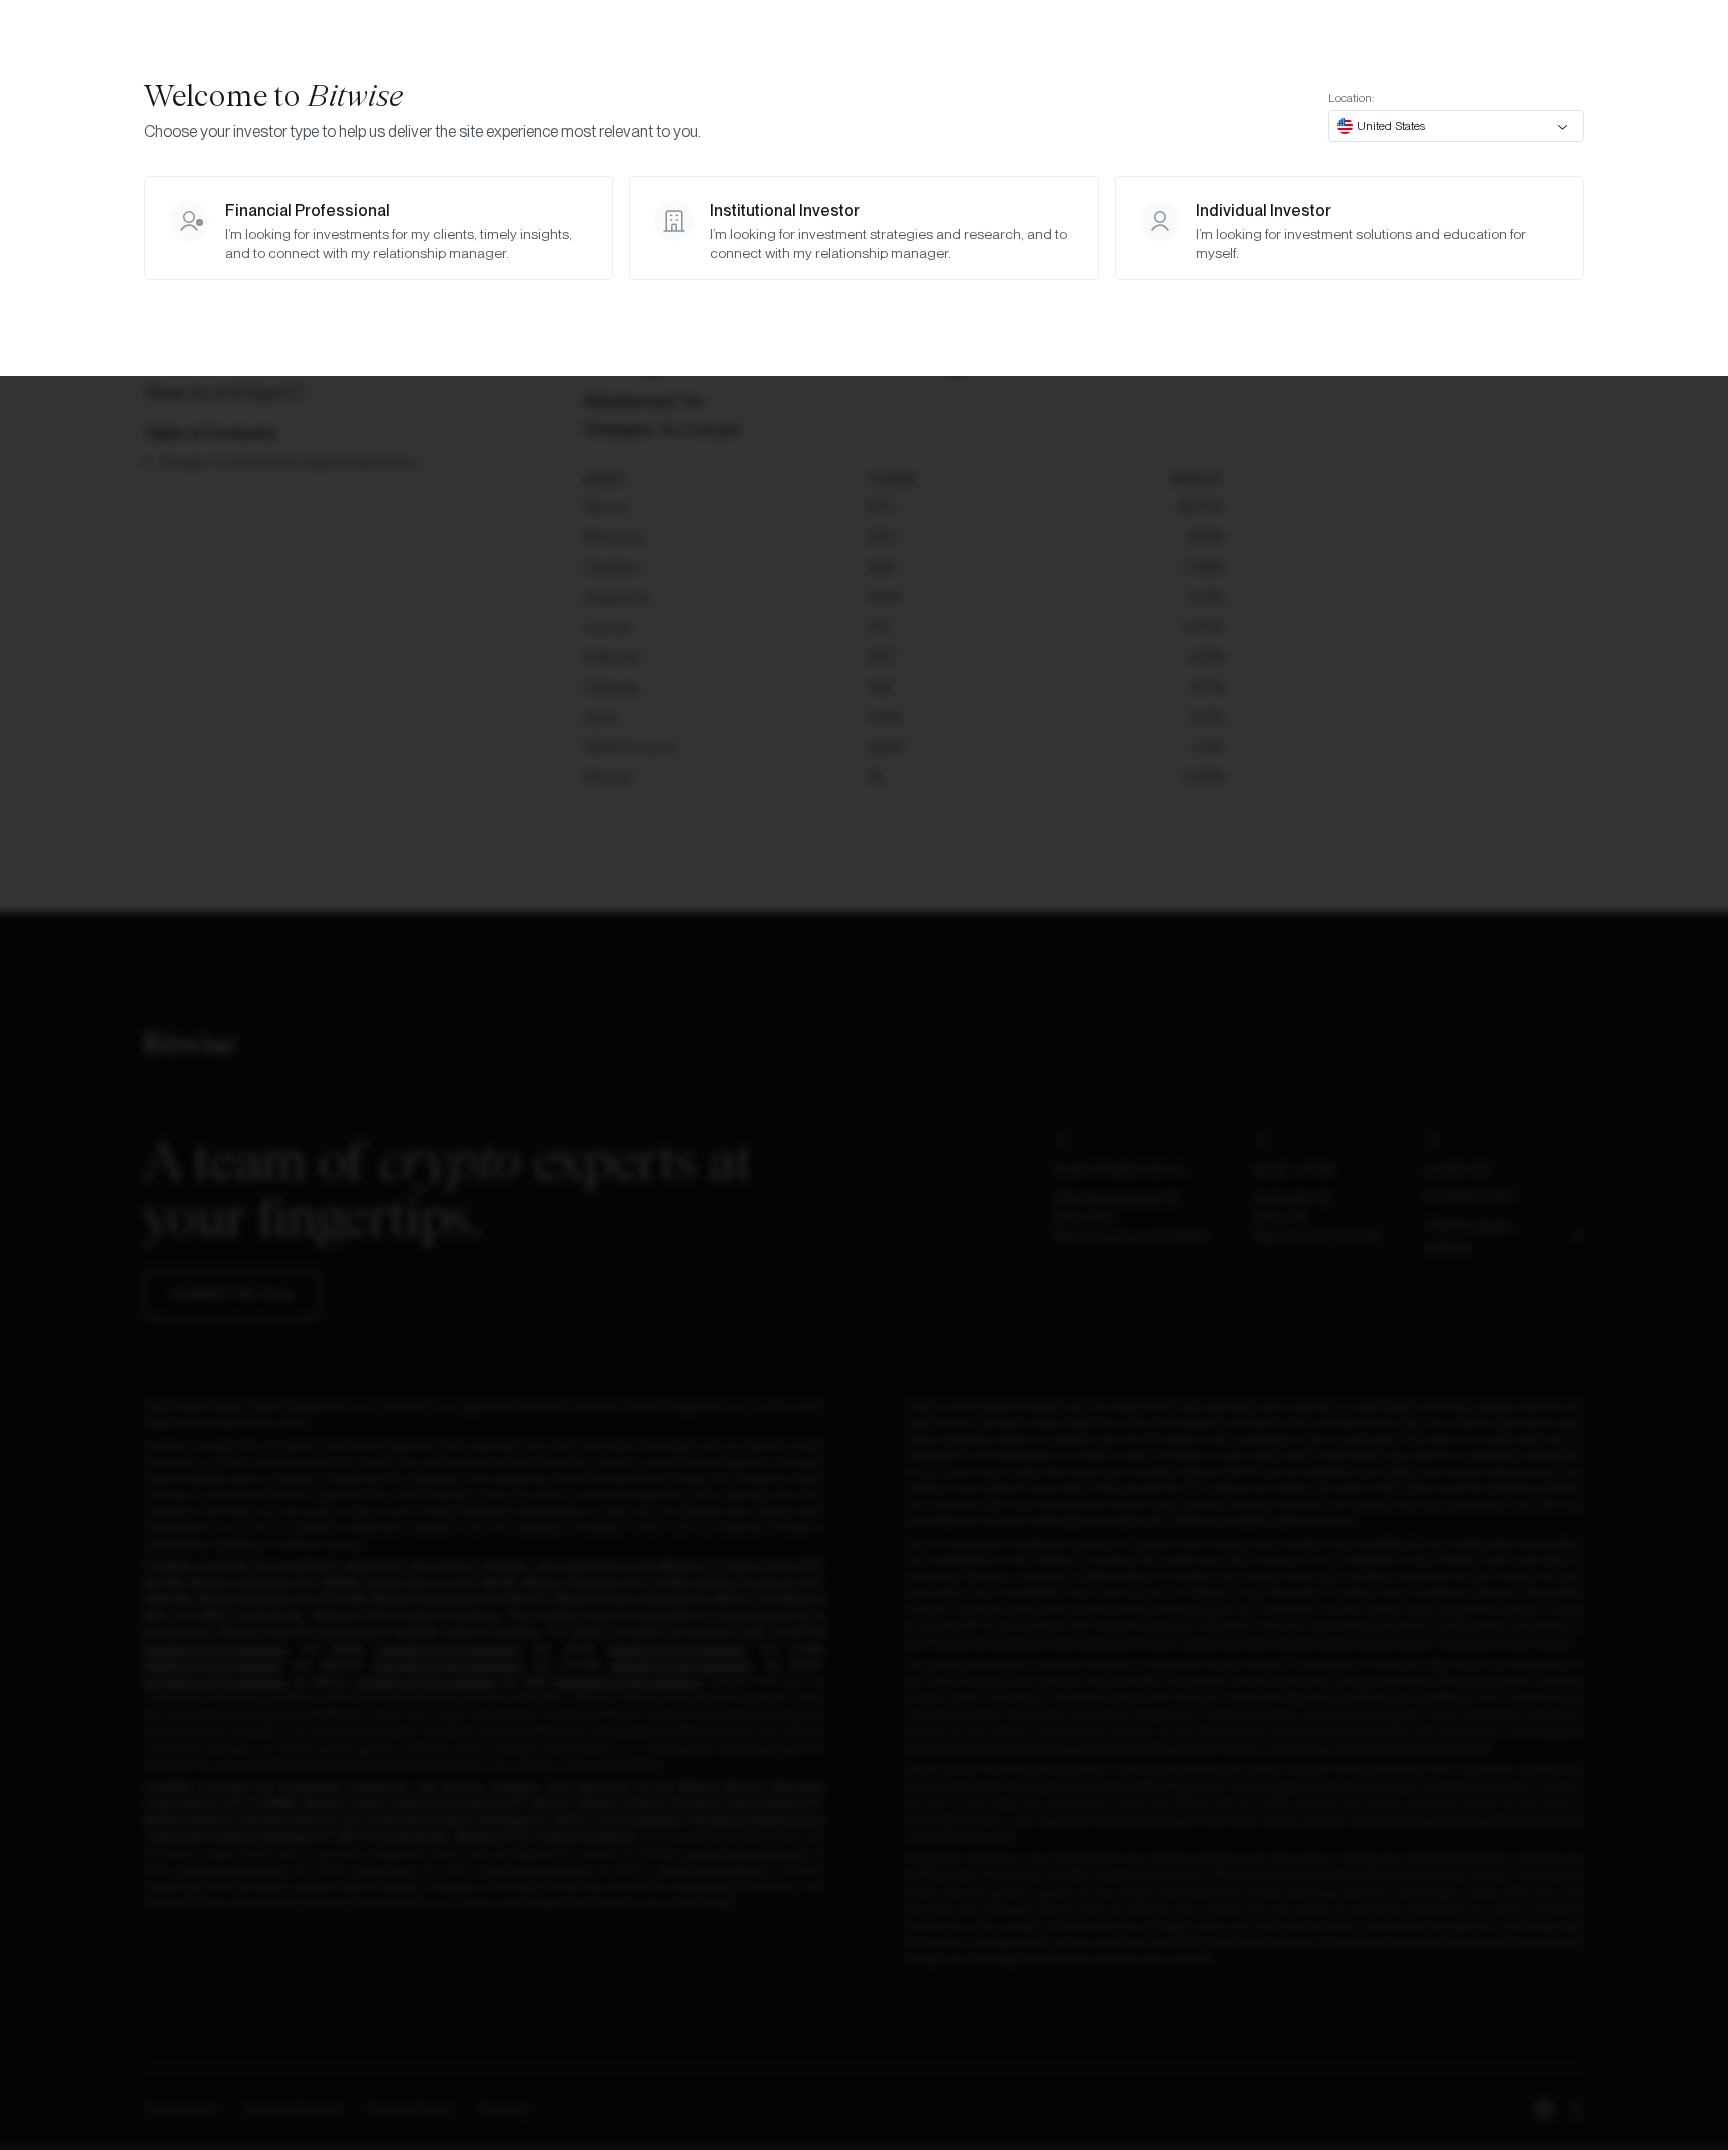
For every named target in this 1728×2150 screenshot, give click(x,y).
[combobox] (1456, 126)
